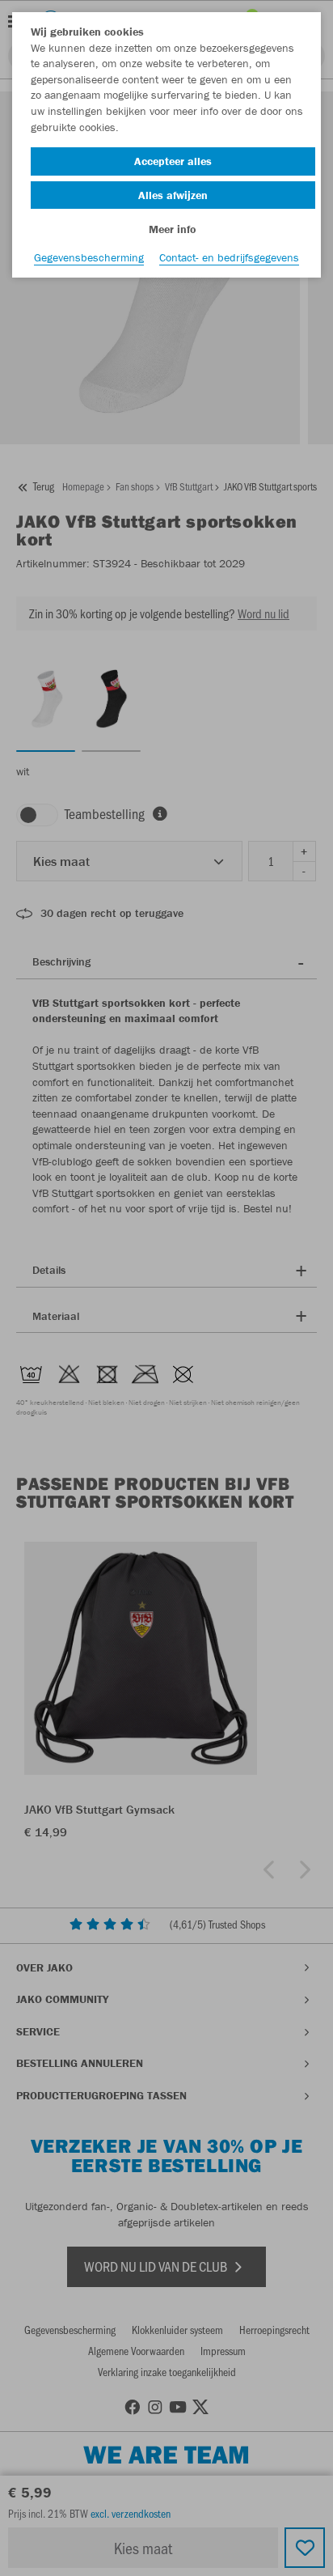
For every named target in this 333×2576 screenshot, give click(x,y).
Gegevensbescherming (89, 257)
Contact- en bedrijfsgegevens (229, 257)
